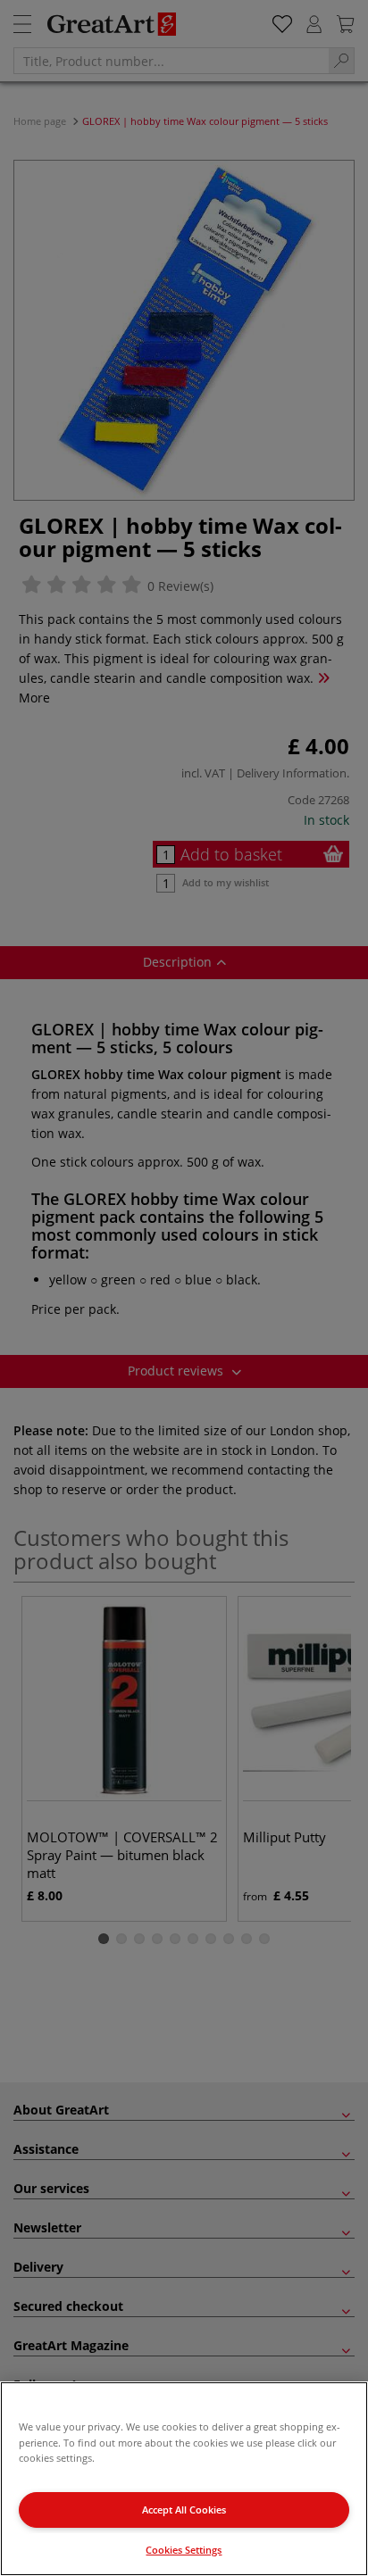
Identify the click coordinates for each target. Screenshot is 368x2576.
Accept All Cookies (184, 2510)
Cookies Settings (184, 2550)
